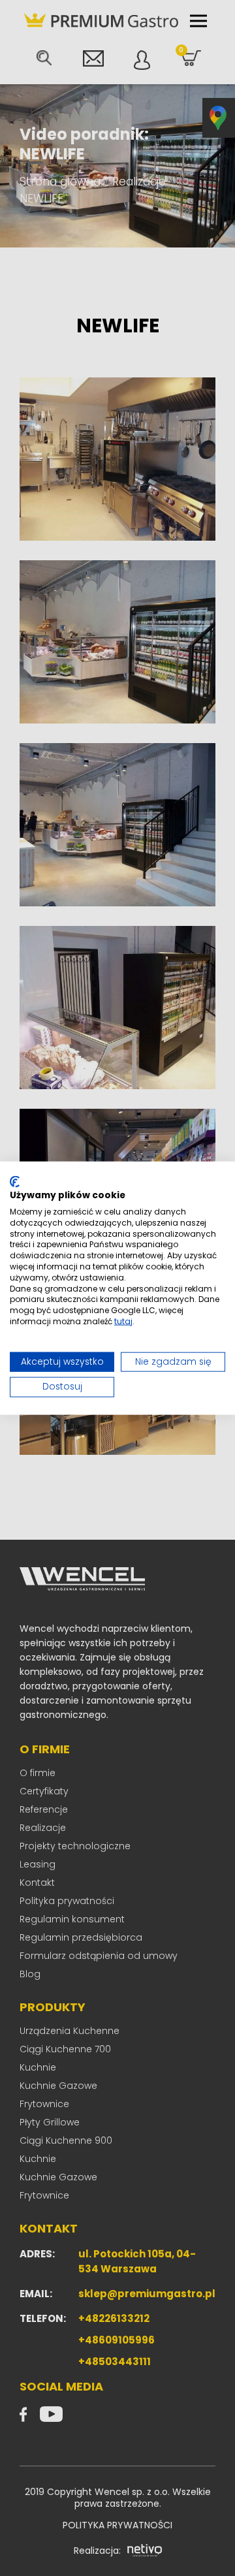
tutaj (123, 1321)
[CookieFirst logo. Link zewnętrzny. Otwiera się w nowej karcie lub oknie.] (15, 1181)
